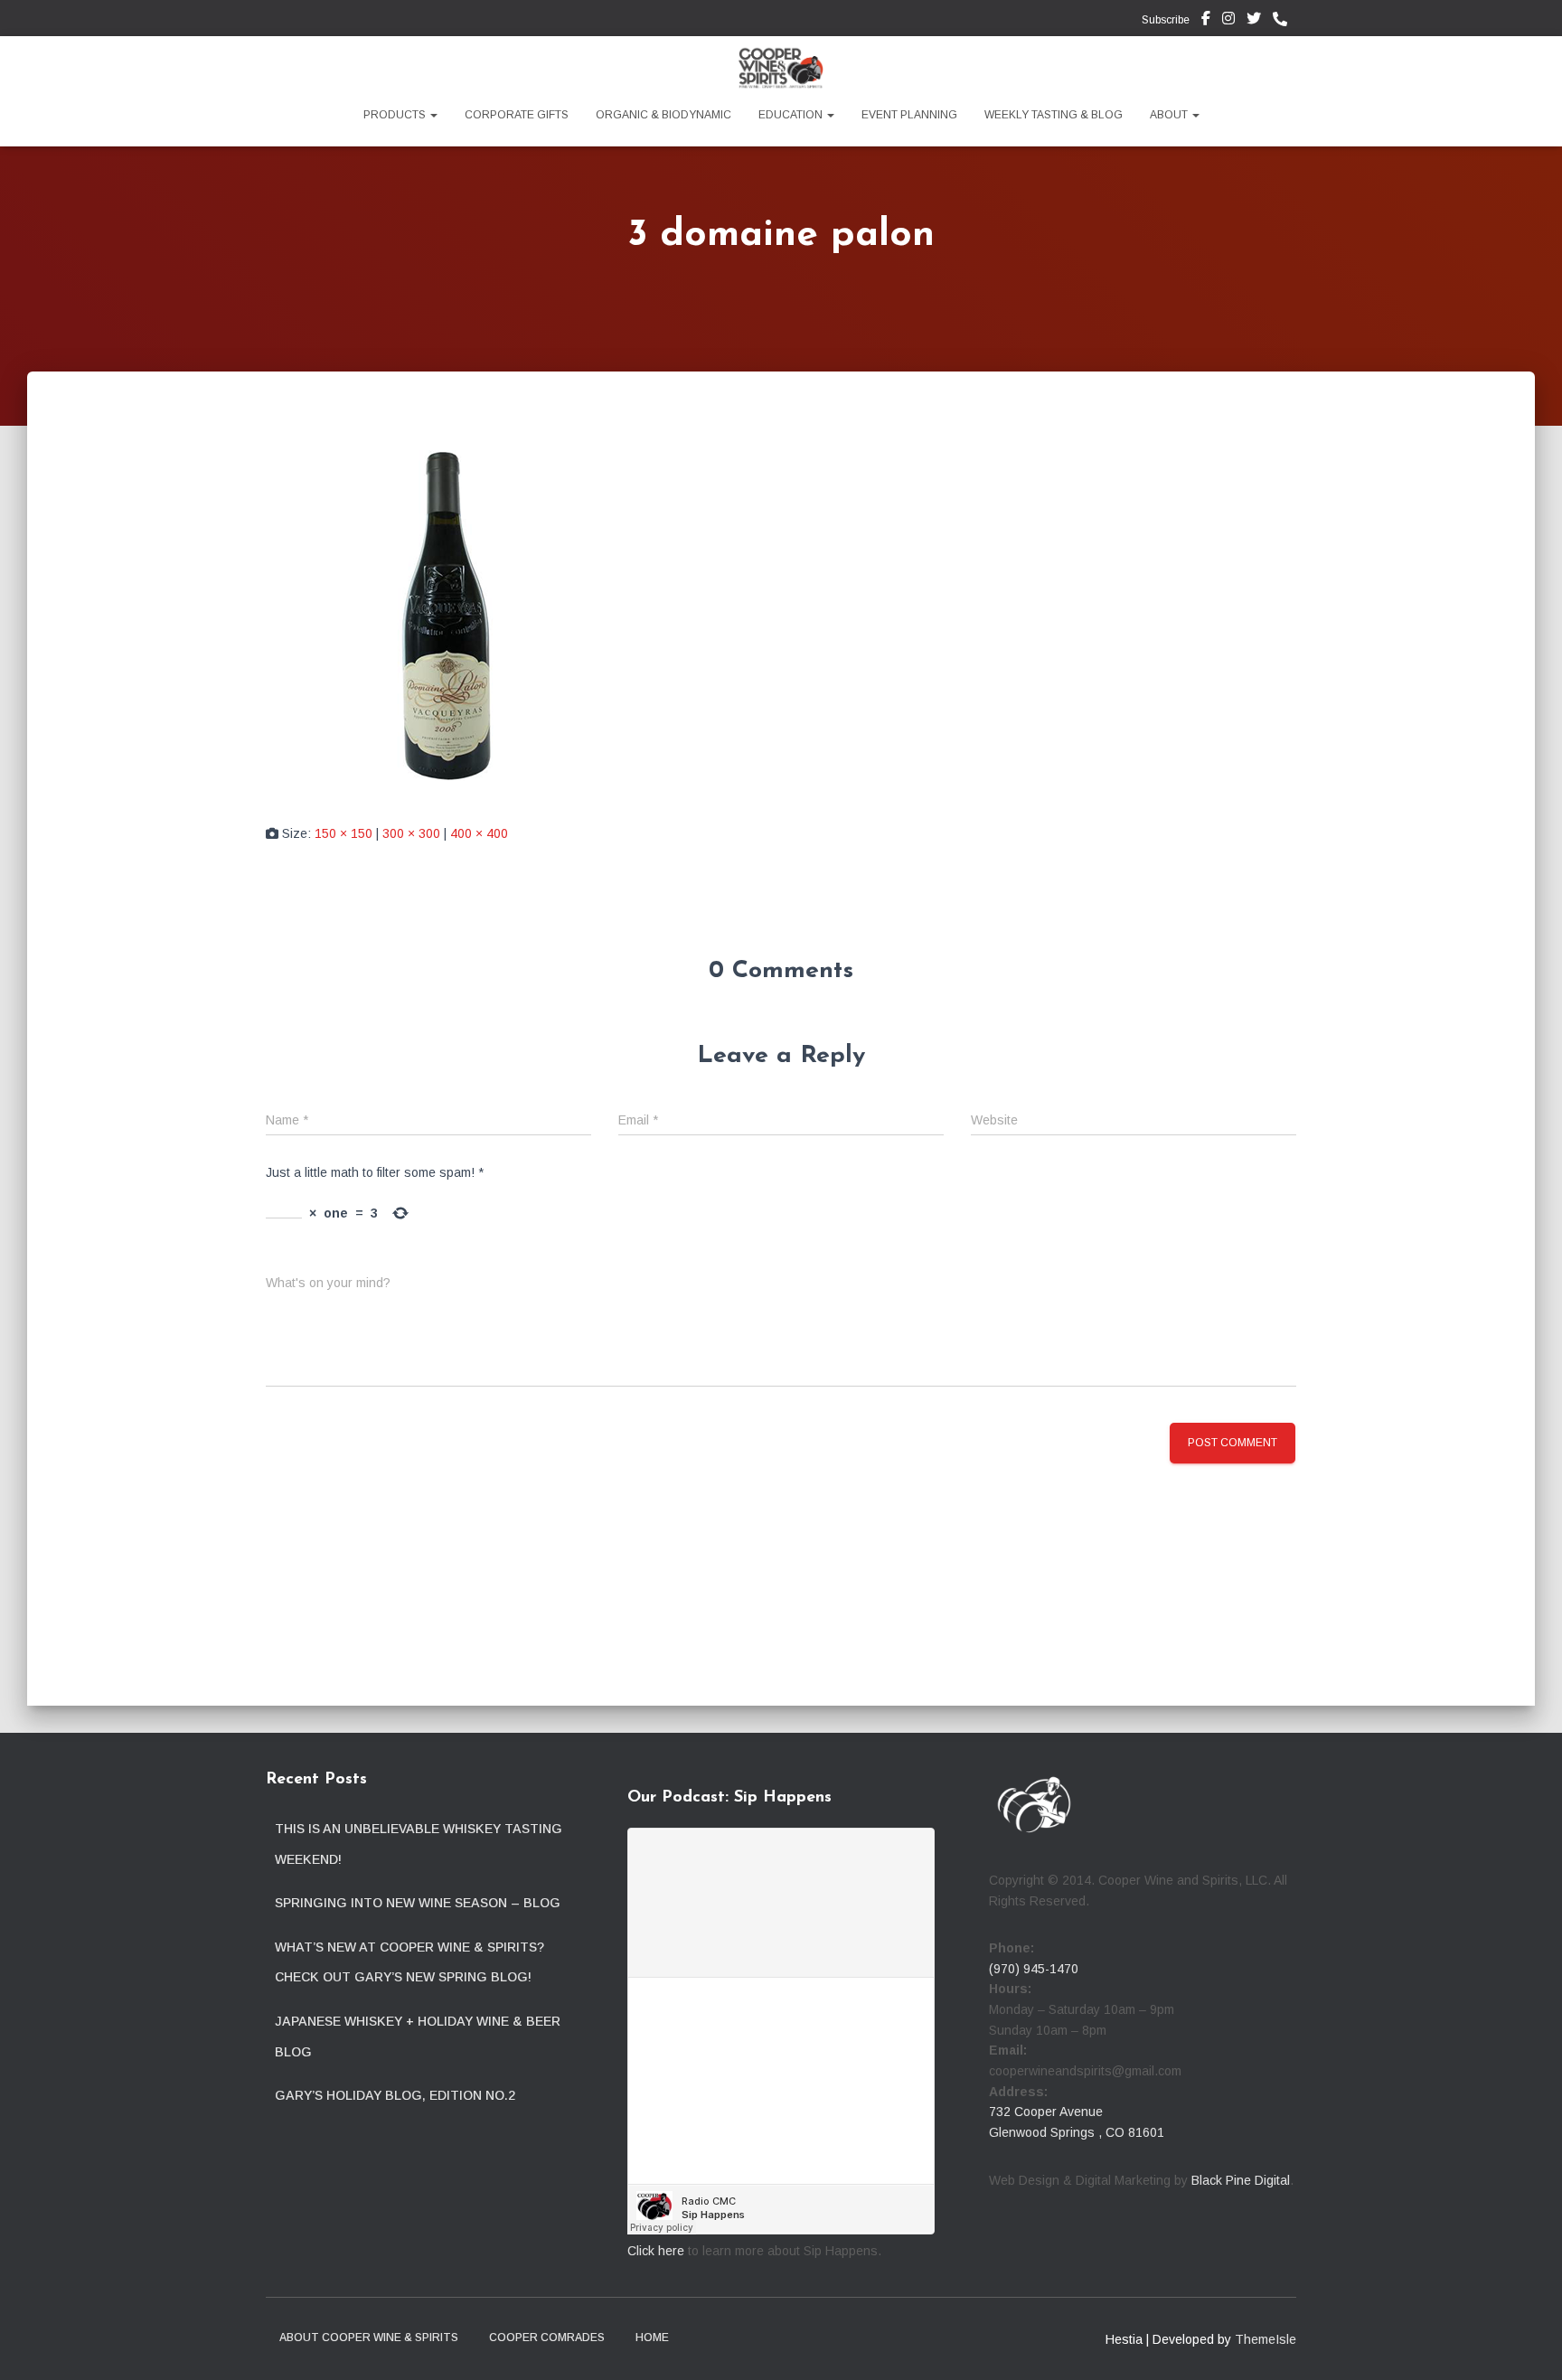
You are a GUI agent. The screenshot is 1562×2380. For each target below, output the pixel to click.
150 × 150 (343, 833)
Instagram (1228, 21)
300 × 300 (411, 833)
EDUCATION (792, 115)
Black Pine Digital (1241, 2180)
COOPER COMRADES (547, 2338)
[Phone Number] (1284, 20)
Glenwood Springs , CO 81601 (1077, 2132)
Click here (656, 2251)
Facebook (1206, 21)
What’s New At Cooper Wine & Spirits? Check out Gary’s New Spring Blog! (409, 1962)
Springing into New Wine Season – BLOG (418, 1903)
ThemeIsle (1266, 2339)
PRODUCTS (396, 115)
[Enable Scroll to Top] (1526, 2344)
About (1170, 115)
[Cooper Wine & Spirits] (781, 68)
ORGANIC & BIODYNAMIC (663, 115)
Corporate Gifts (517, 115)
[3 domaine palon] (447, 615)
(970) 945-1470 (1034, 1969)
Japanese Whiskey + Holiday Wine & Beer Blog (418, 2037)
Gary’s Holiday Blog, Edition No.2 (395, 2095)
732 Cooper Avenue (1046, 2112)
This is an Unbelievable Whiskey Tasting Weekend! (419, 1844)
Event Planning (909, 115)
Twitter (1254, 21)
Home (652, 2338)
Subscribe (1164, 20)
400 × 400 (479, 833)
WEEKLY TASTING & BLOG (1054, 115)
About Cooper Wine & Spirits (369, 2338)
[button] (433, 115)
